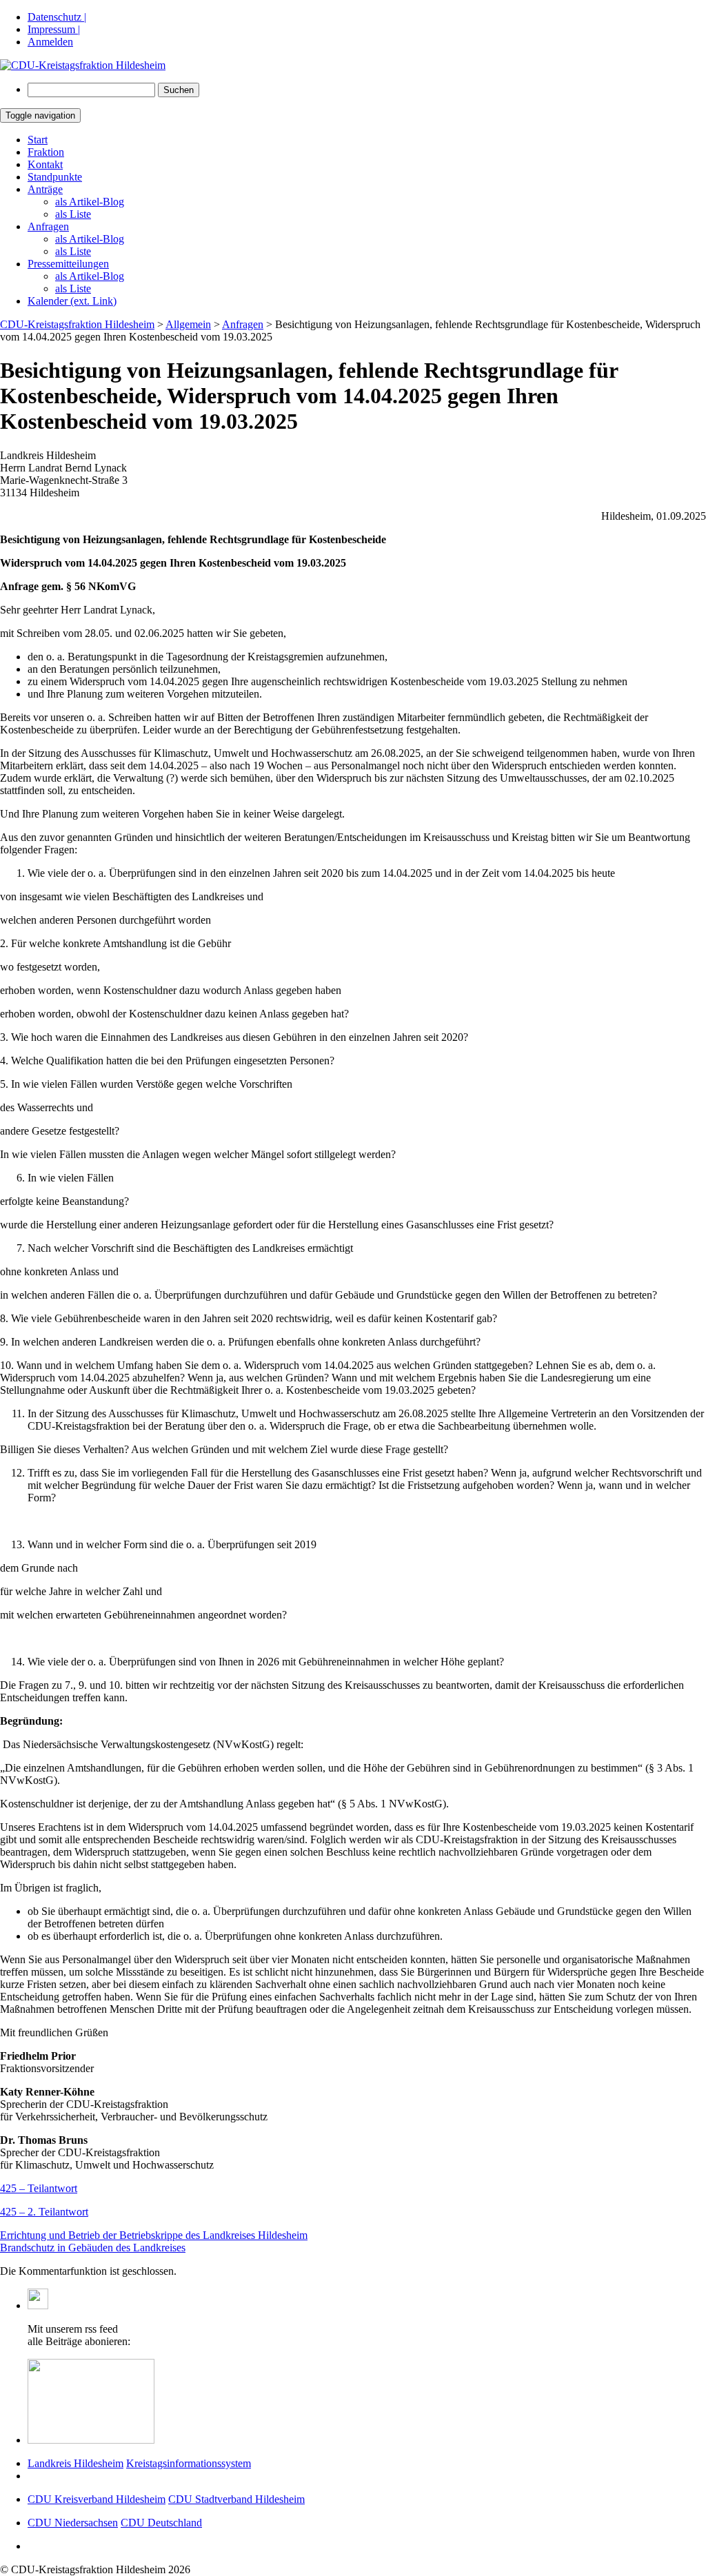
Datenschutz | (57, 17)
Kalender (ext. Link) (72, 301)
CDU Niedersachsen (73, 2523)
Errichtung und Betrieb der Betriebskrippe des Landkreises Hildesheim (154, 2235)
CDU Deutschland (161, 2523)
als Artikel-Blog (90, 202)
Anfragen (48, 226)
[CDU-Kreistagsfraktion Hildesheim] (83, 65)
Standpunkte (55, 177)
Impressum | (54, 29)
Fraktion (46, 152)
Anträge (45, 189)
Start (38, 140)
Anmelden (50, 42)
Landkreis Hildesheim (75, 2463)
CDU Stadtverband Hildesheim (236, 2499)
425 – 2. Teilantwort (44, 2212)
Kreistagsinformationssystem (189, 2463)
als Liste (73, 214)
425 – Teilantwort (39, 2188)
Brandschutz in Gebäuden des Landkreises (93, 2248)
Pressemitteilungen (68, 264)
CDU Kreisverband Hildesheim (97, 2499)
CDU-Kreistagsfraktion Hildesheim (77, 324)
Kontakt (45, 164)
